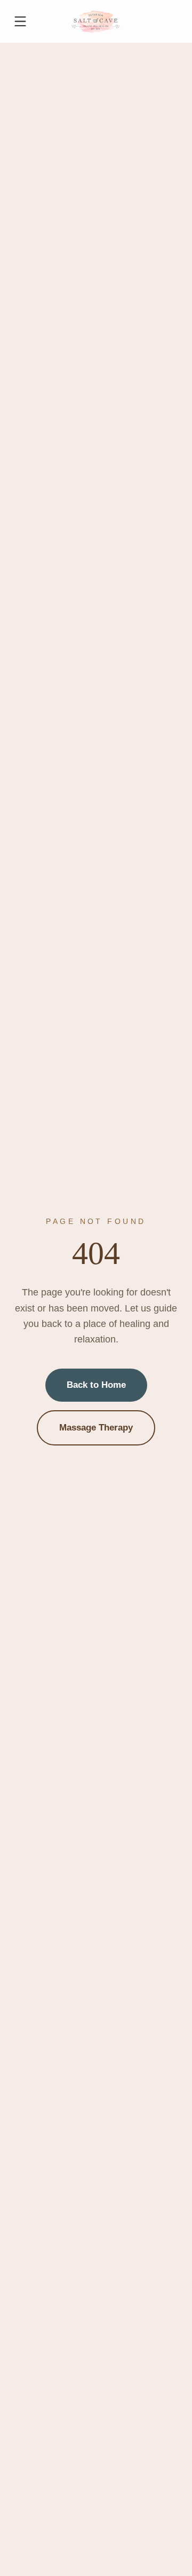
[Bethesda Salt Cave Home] (96, 21)
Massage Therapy (96, 1428)
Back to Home (96, 1385)
